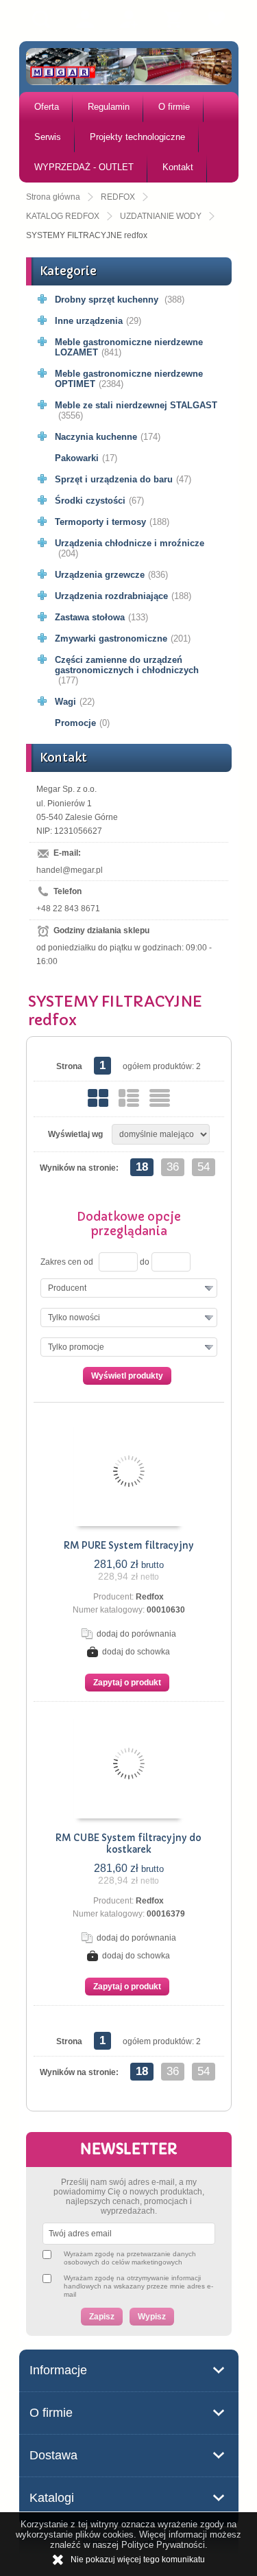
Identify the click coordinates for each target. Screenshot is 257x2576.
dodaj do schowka (136, 1652)
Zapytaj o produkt (127, 1683)
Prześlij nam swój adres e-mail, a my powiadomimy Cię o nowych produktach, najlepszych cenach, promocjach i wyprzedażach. (129, 2197)
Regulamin (109, 107)
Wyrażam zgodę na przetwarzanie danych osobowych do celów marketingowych (130, 2258)
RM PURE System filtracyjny (129, 1546)
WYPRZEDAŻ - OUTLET (84, 167)
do (145, 1262)
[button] (129, 1288)
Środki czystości (99, 501)
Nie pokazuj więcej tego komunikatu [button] (138, 2560)
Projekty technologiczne (137, 137)
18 (142, 1167)
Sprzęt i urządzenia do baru (123, 479)
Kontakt (178, 167)
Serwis (48, 137)
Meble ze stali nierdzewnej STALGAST (136, 410)
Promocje (82, 723)
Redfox (150, 1597)
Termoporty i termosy (112, 522)
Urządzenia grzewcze (111, 575)
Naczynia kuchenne (108, 437)
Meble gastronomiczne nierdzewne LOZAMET (129, 347)
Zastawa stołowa (101, 617)
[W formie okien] (98, 1098)
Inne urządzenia (98, 321)
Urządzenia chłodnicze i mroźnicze (130, 548)
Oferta (47, 107)
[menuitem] (46, 107)
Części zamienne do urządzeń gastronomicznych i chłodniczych (127, 670)
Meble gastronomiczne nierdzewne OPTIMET (129, 379)
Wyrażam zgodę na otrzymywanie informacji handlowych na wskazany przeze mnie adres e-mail (138, 2286)
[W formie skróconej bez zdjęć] (160, 1098)
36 (173, 1167)
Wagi (75, 702)
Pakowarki (86, 458)
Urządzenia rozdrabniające (123, 596)
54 (204, 1167)
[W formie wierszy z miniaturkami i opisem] (129, 1098)
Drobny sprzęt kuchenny (120, 300)
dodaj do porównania (136, 1634)
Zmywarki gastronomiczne (123, 639)
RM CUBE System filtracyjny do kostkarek (128, 1844)
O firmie (174, 107)
